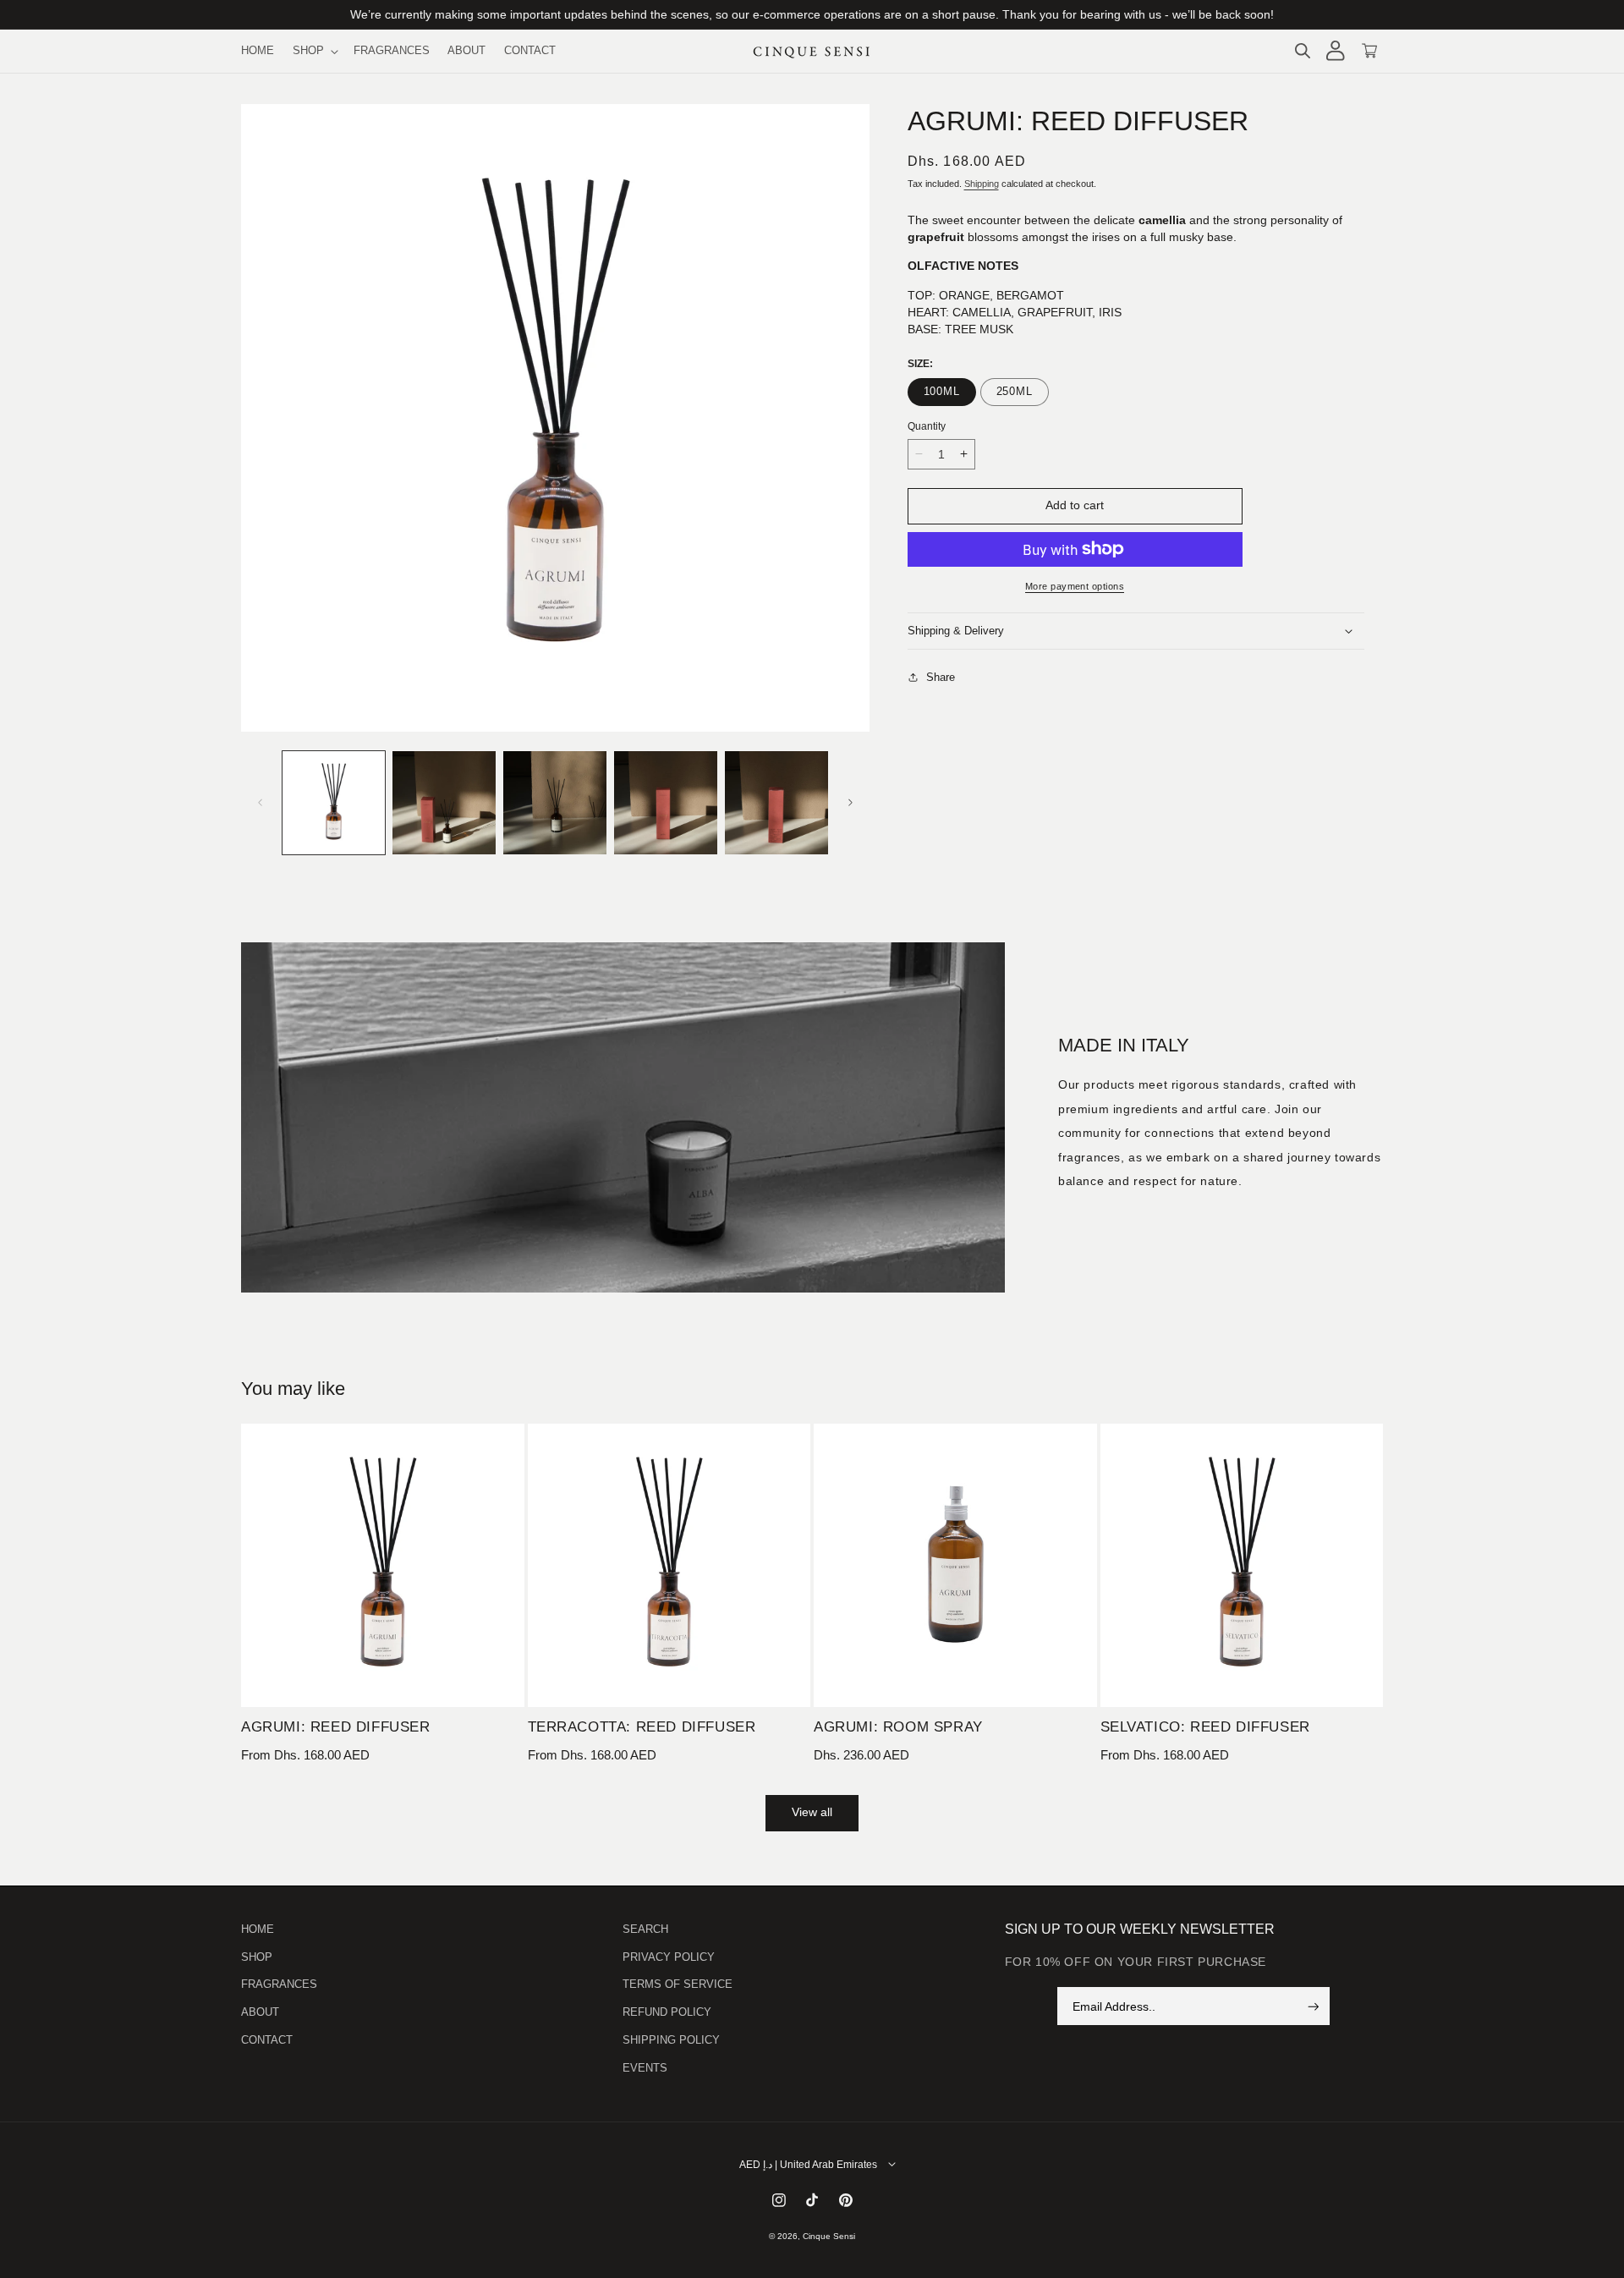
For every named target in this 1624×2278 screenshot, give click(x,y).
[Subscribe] (1314, 2007)
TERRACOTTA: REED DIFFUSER (642, 1727)
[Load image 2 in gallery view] (444, 803)
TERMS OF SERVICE (678, 1985)
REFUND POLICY (667, 2013)
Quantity (927, 426)
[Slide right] (851, 803)
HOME (258, 1929)
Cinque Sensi (829, 2236)
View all (812, 1812)
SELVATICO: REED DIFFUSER (1205, 1727)
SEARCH (645, 1929)
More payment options (1075, 585)
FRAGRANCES (279, 1985)
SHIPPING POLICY (671, 2040)
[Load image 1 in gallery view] (334, 803)
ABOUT (260, 2013)
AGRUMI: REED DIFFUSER (336, 1727)
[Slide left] (260, 803)
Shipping (982, 184)
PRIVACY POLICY (669, 1957)
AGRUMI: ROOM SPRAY (898, 1727)
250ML (1015, 392)
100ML (942, 392)
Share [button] (941, 677)
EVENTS (645, 2068)
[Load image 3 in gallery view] (555, 803)
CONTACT (267, 2040)
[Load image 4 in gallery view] (666, 803)
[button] (314, 51)
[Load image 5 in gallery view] (776, 803)
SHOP (257, 1957)
